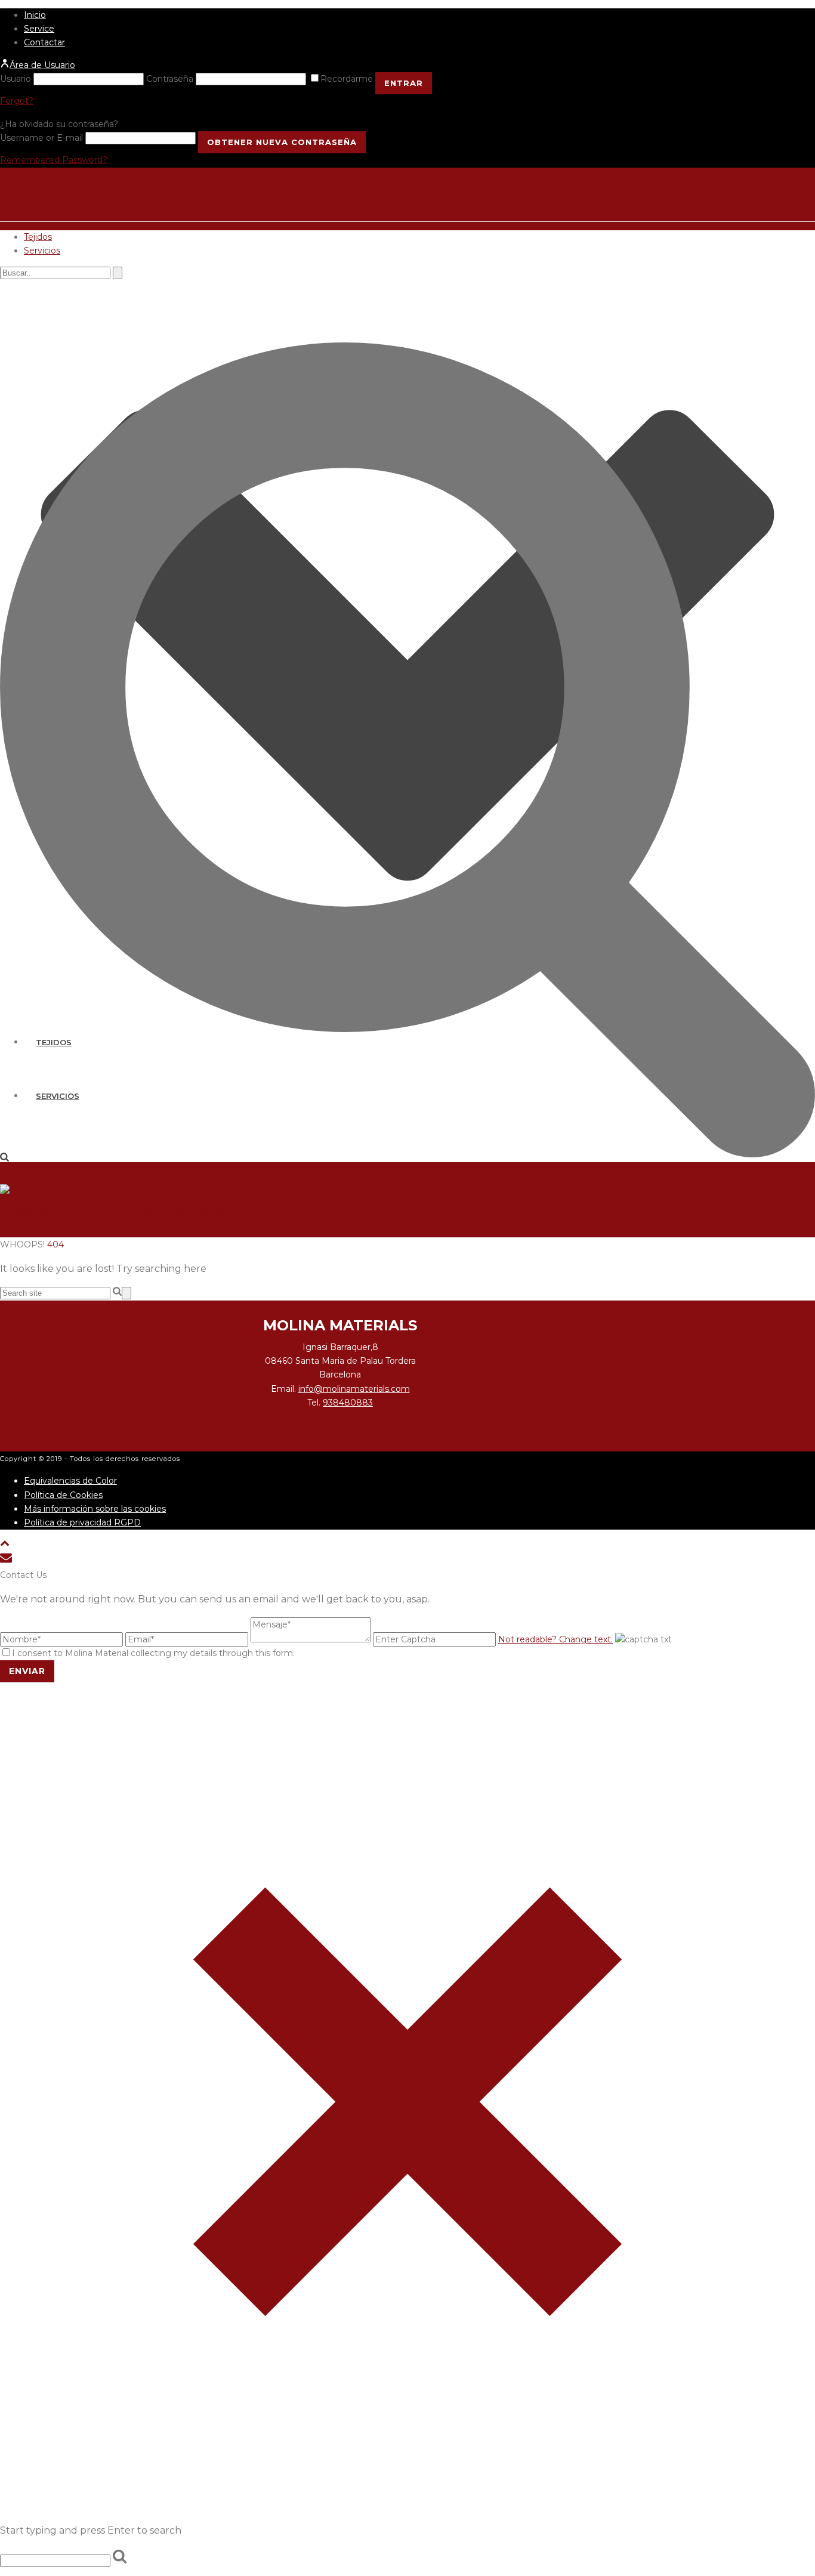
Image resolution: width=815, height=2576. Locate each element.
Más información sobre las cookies (95, 1509)
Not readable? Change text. (555, 1639)
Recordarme (348, 79)
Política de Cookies (63, 1495)
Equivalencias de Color (70, 1481)
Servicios (42, 251)
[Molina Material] (113, 1211)
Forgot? (17, 101)
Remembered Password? (54, 160)
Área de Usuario (42, 65)
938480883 (348, 1403)
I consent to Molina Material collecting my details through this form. (153, 1653)
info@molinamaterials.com (354, 1389)
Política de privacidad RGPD (82, 1522)
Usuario (16, 79)
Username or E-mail (41, 138)
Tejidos (38, 237)
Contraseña (170, 79)
